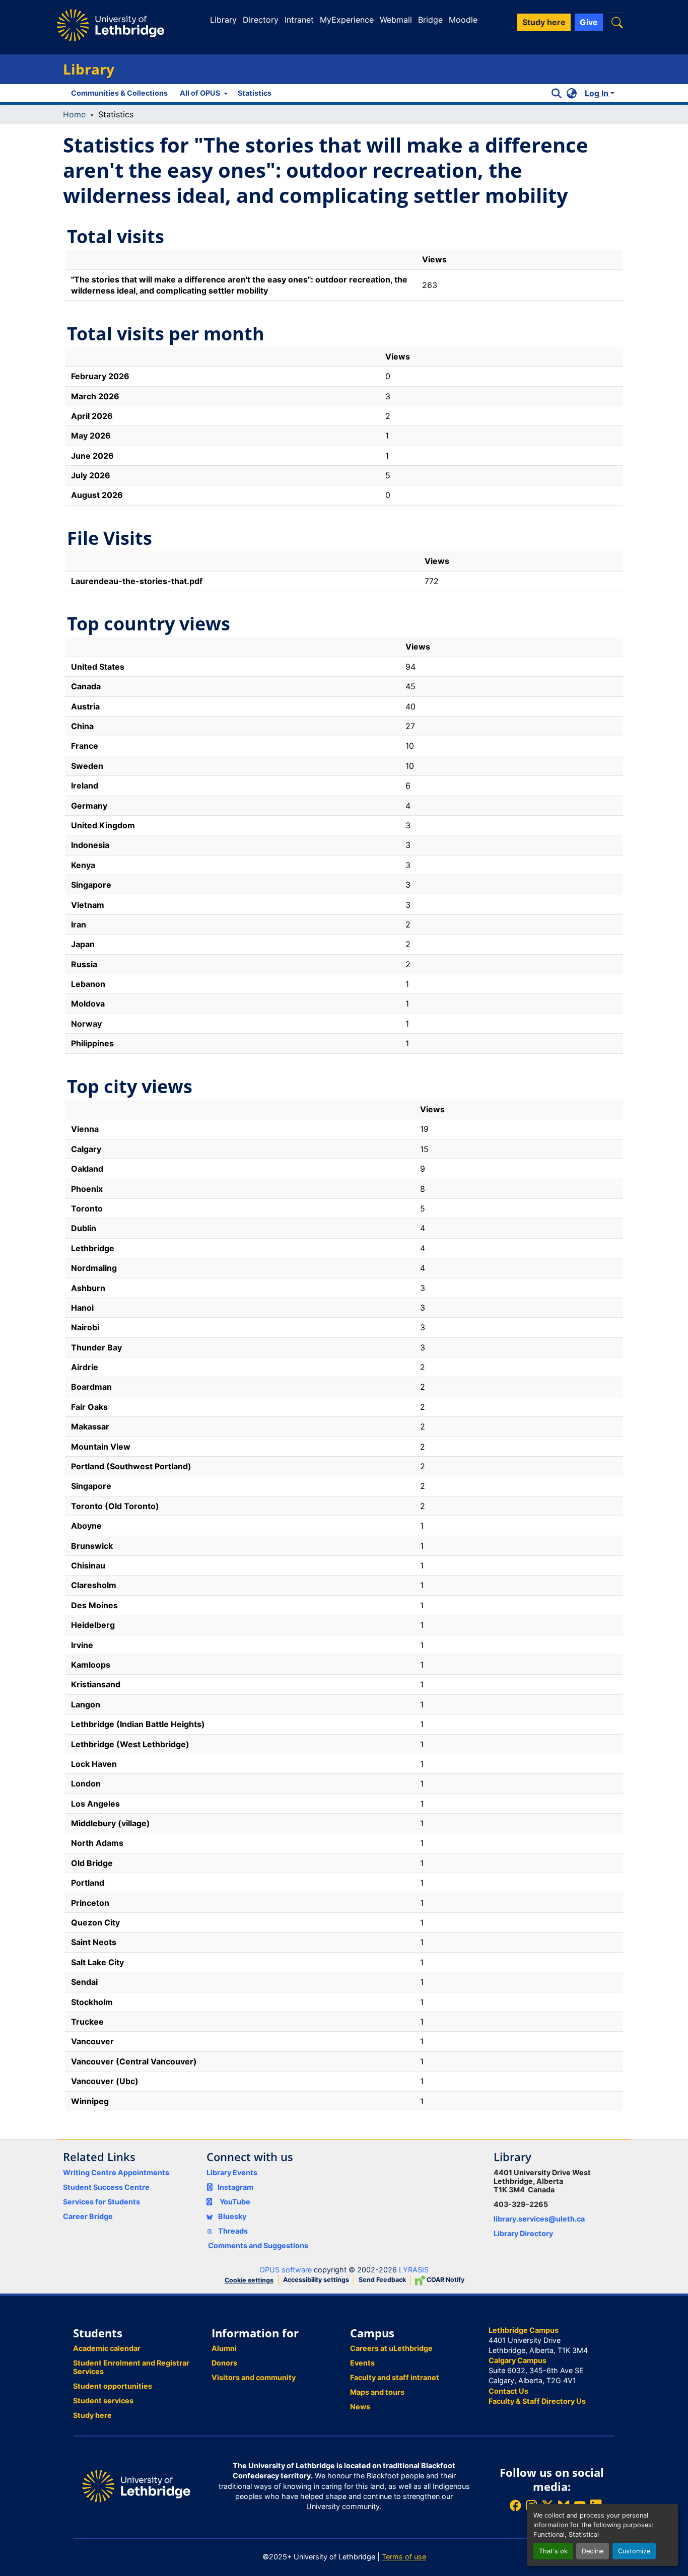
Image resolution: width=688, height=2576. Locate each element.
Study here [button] (544, 22)
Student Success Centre (106, 2187)
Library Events (232, 2172)
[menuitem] (203, 93)
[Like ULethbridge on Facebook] (515, 2505)
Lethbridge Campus (524, 2330)
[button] (617, 22)
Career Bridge (88, 2216)
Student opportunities (113, 2386)
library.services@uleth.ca (539, 2219)
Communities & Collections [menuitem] (119, 93)
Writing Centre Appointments (116, 2172)
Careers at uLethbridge (391, 2348)
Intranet (299, 20)
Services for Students (101, 2202)
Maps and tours (377, 2392)
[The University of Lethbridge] (136, 2486)
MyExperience (347, 20)
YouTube (235, 2202)
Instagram (235, 2187)
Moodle (463, 20)
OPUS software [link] (286, 2270)
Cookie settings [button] (249, 2280)
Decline (593, 2551)
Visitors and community (254, 2377)
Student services (103, 2401)
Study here (92, 2415)
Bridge (430, 20)
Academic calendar (107, 2348)
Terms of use (404, 2557)
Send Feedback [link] (382, 2280)
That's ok (553, 2551)
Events (362, 2363)
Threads (232, 2231)
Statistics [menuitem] (255, 93)
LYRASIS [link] (414, 2270)
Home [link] (74, 114)
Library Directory (523, 2233)
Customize (634, 2551)
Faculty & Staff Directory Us (537, 2401)
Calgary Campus (518, 2360)
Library (223, 20)
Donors (224, 2363)
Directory (261, 20)
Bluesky (231, 2216)
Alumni (224, 2348)
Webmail (396, 20)
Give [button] (589, 22)
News (360, 2407)
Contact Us (508, 2391)
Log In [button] (598, 93)
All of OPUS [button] (200, 93)
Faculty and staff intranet (395, 2377)
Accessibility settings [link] (316, 2280)
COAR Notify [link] (445, 2280)
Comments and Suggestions (258, 2245)
